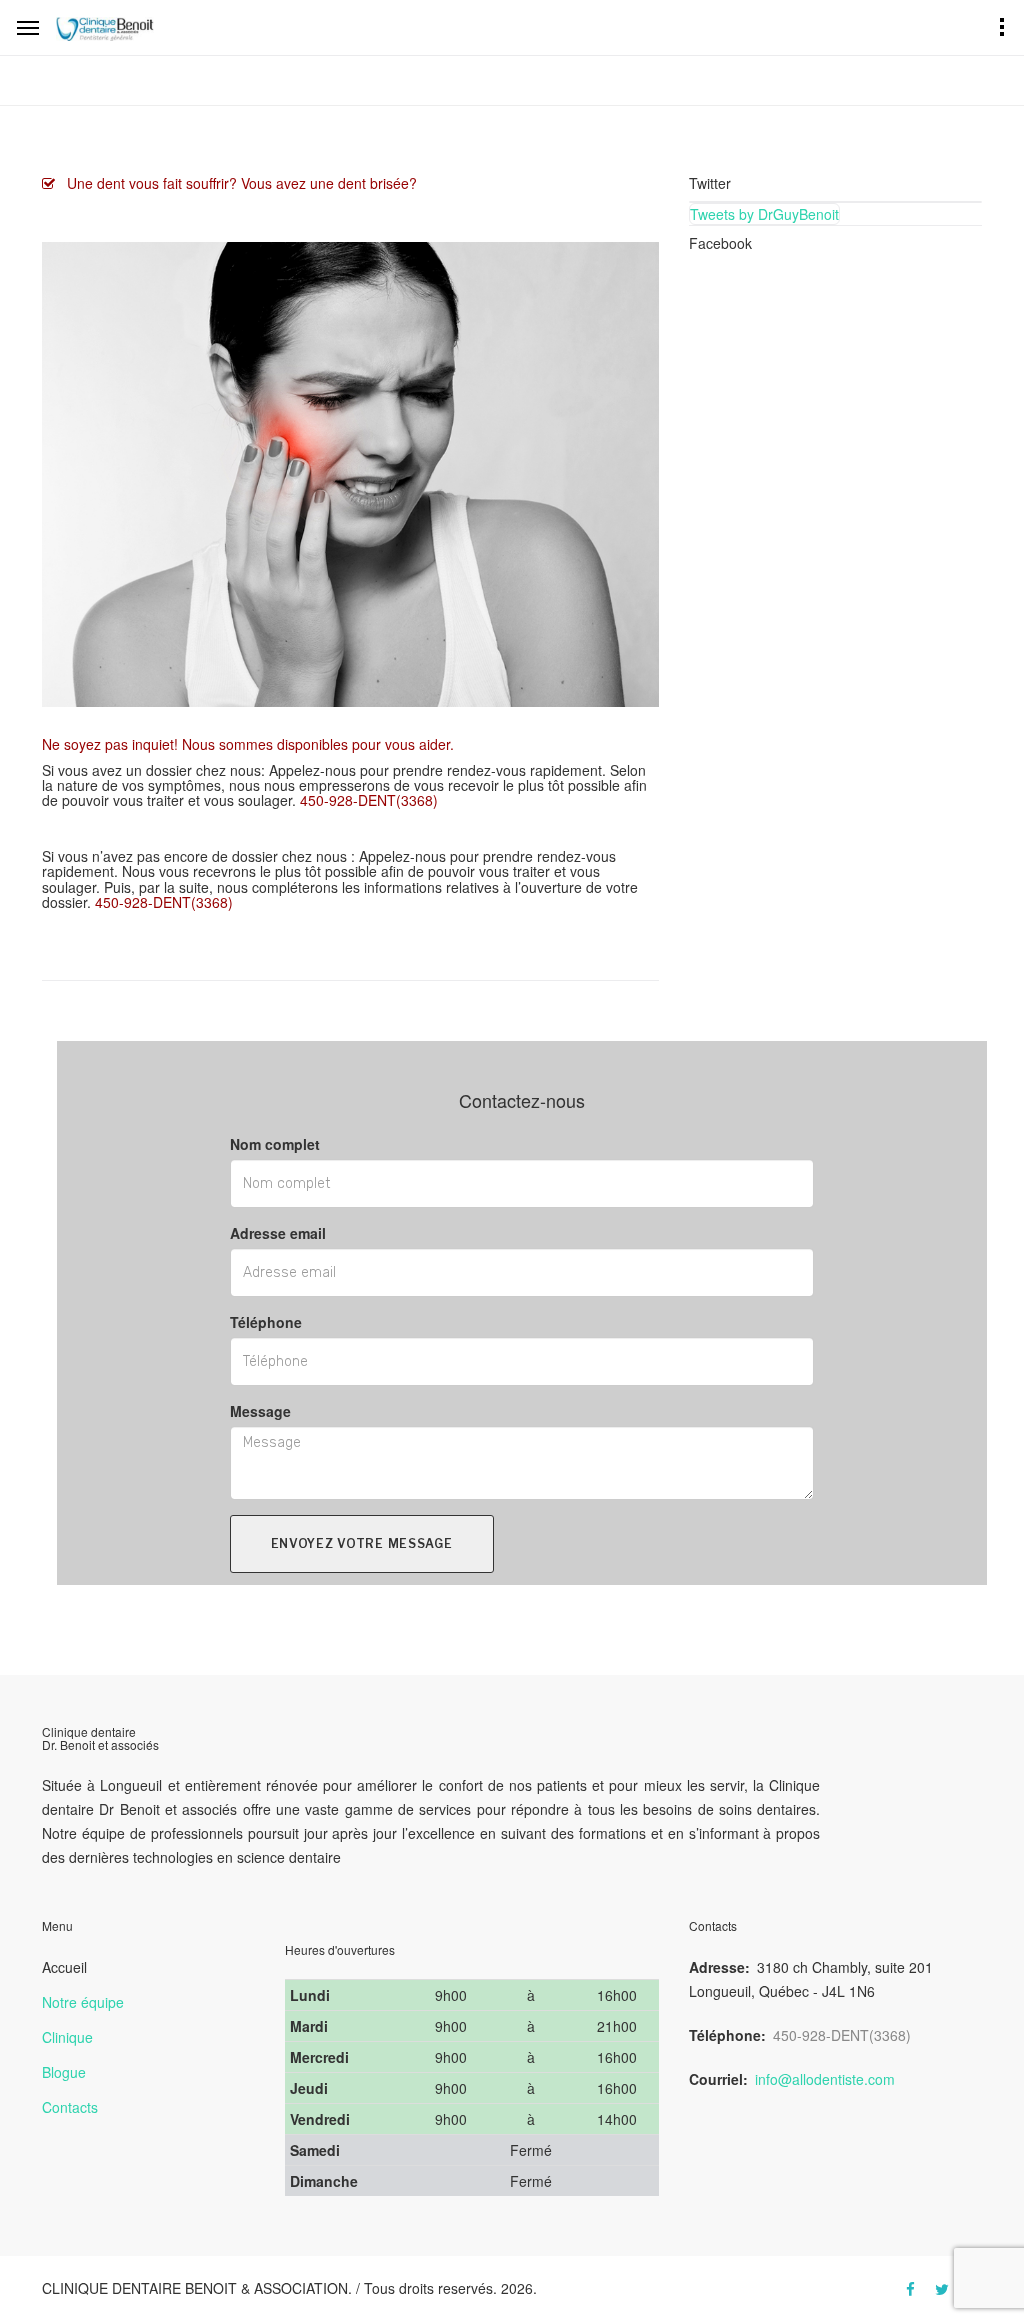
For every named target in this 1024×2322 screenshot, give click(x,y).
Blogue (64, 2072)
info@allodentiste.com (825, 2079)
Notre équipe (83, 2002)
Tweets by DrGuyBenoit (764, 214)
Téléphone (266, 1322)
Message (260, 1411)
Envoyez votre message (362, 1543)
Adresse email (278, 1233)
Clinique (67, 2037)
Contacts (70, 2107)
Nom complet (275, 1144)
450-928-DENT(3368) (842, 2035)
